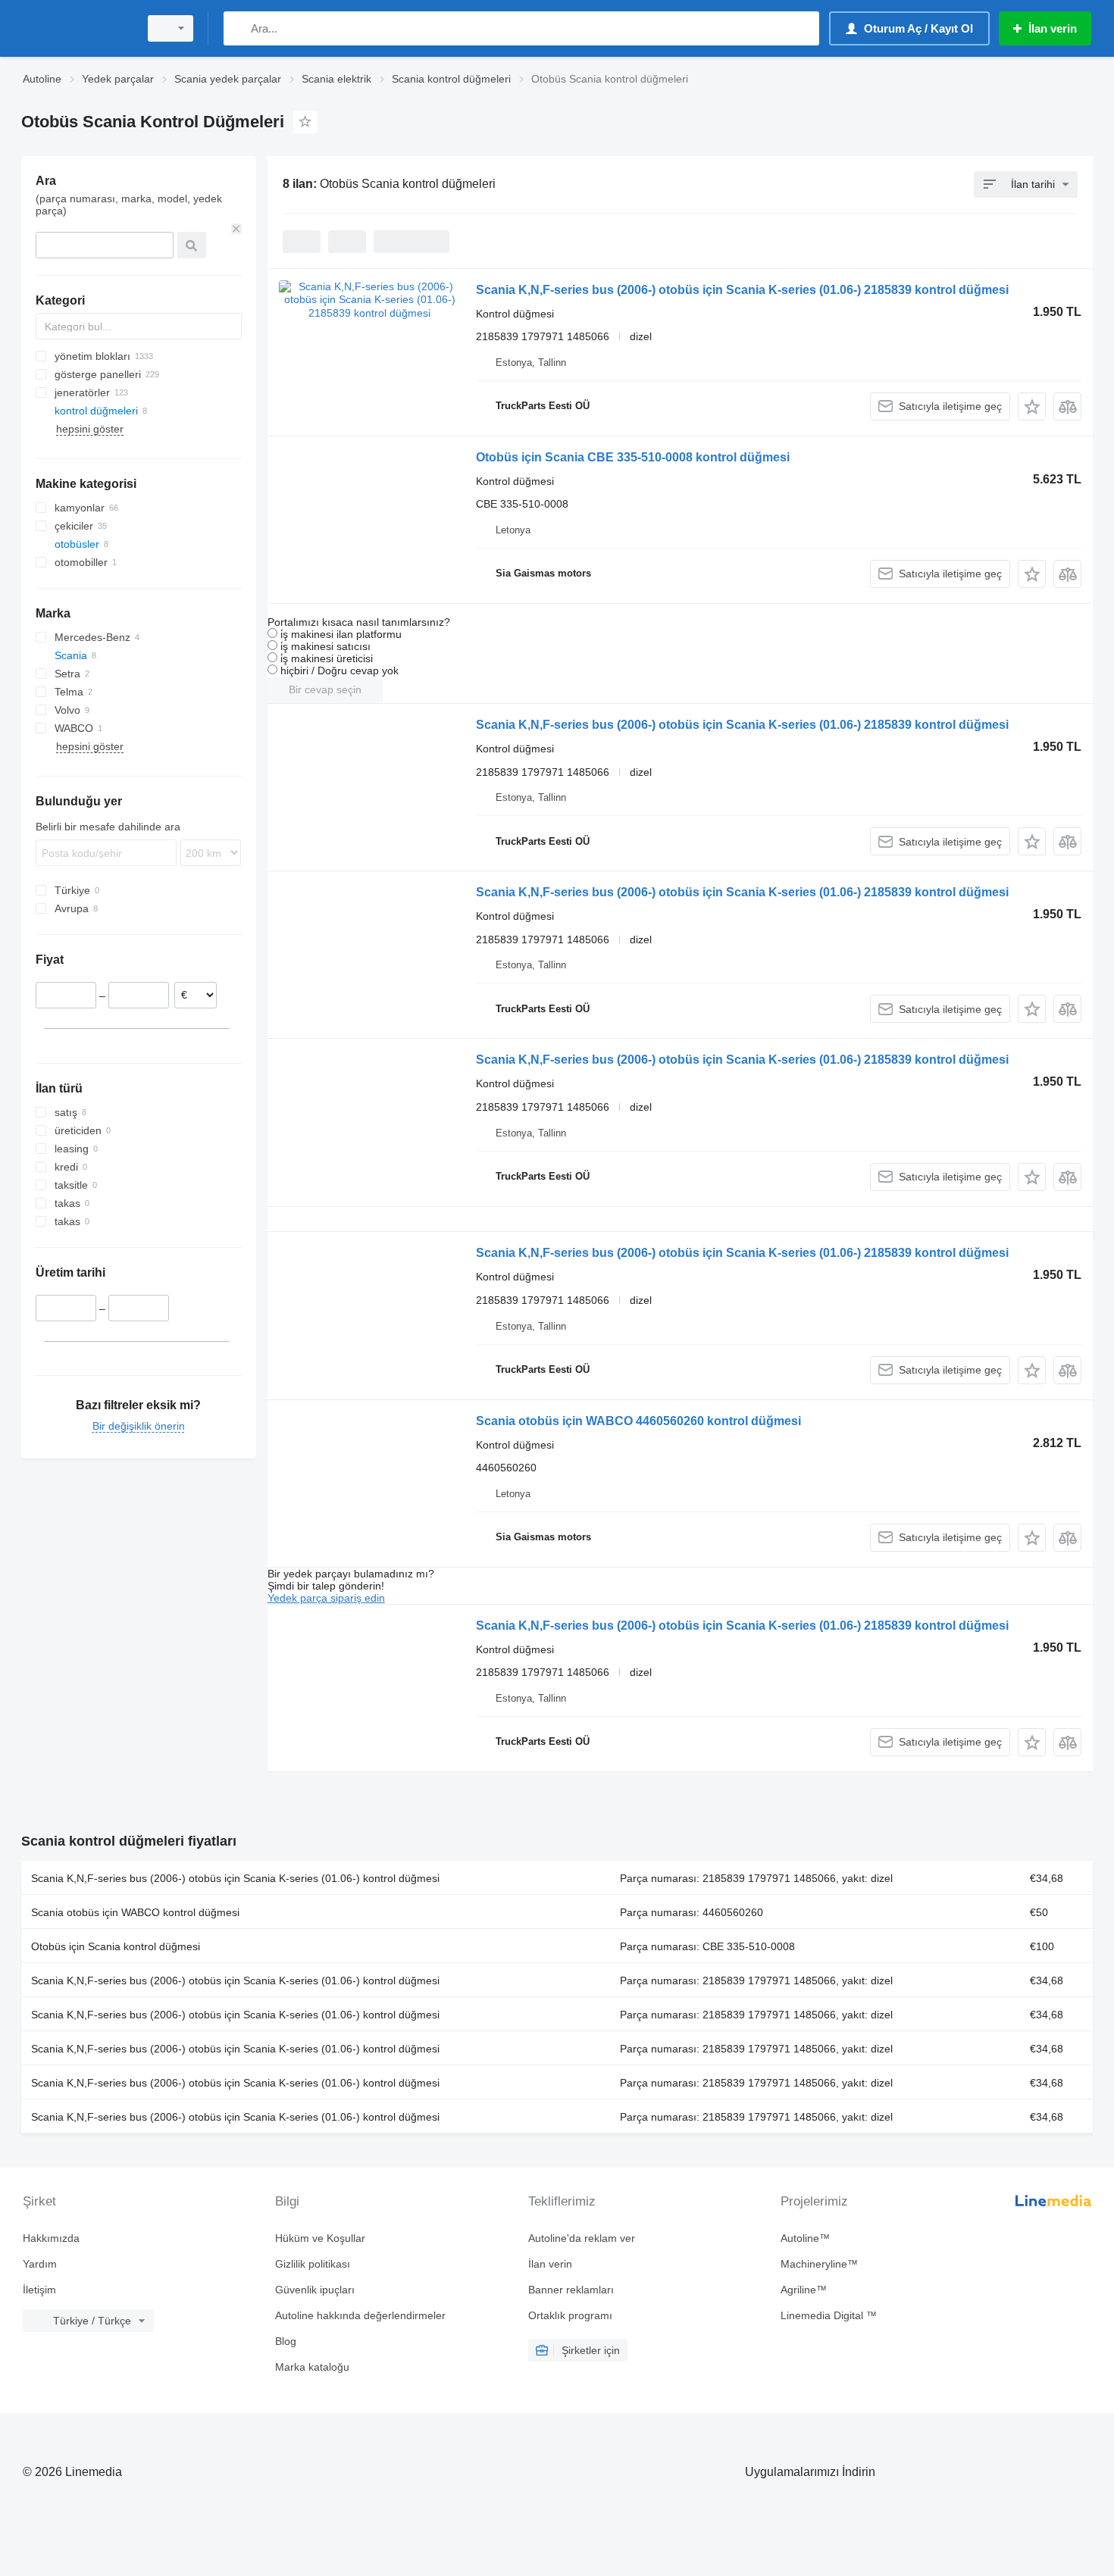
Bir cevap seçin (325, 689)
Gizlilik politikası (313, 2264)
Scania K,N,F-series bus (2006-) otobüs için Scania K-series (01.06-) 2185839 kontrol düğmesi (742, 290)
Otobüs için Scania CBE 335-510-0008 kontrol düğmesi (633, 457)
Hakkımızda (51, 2238)
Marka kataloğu (312, 2367)
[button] (1032, 406)
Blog (286, 2341)
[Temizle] (236, 229)
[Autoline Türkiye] (76, 28)
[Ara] (238, 28)
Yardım (40, 2264)
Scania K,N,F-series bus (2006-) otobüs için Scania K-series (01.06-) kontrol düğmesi (235, 1878)
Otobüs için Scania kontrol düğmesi (116, 1946)
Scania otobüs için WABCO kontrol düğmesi (135, 1912)
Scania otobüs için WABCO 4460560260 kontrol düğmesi (638, 1421)
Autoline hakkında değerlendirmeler (360, 2315)
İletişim (39, 2290)
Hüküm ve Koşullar (320, 2238)
